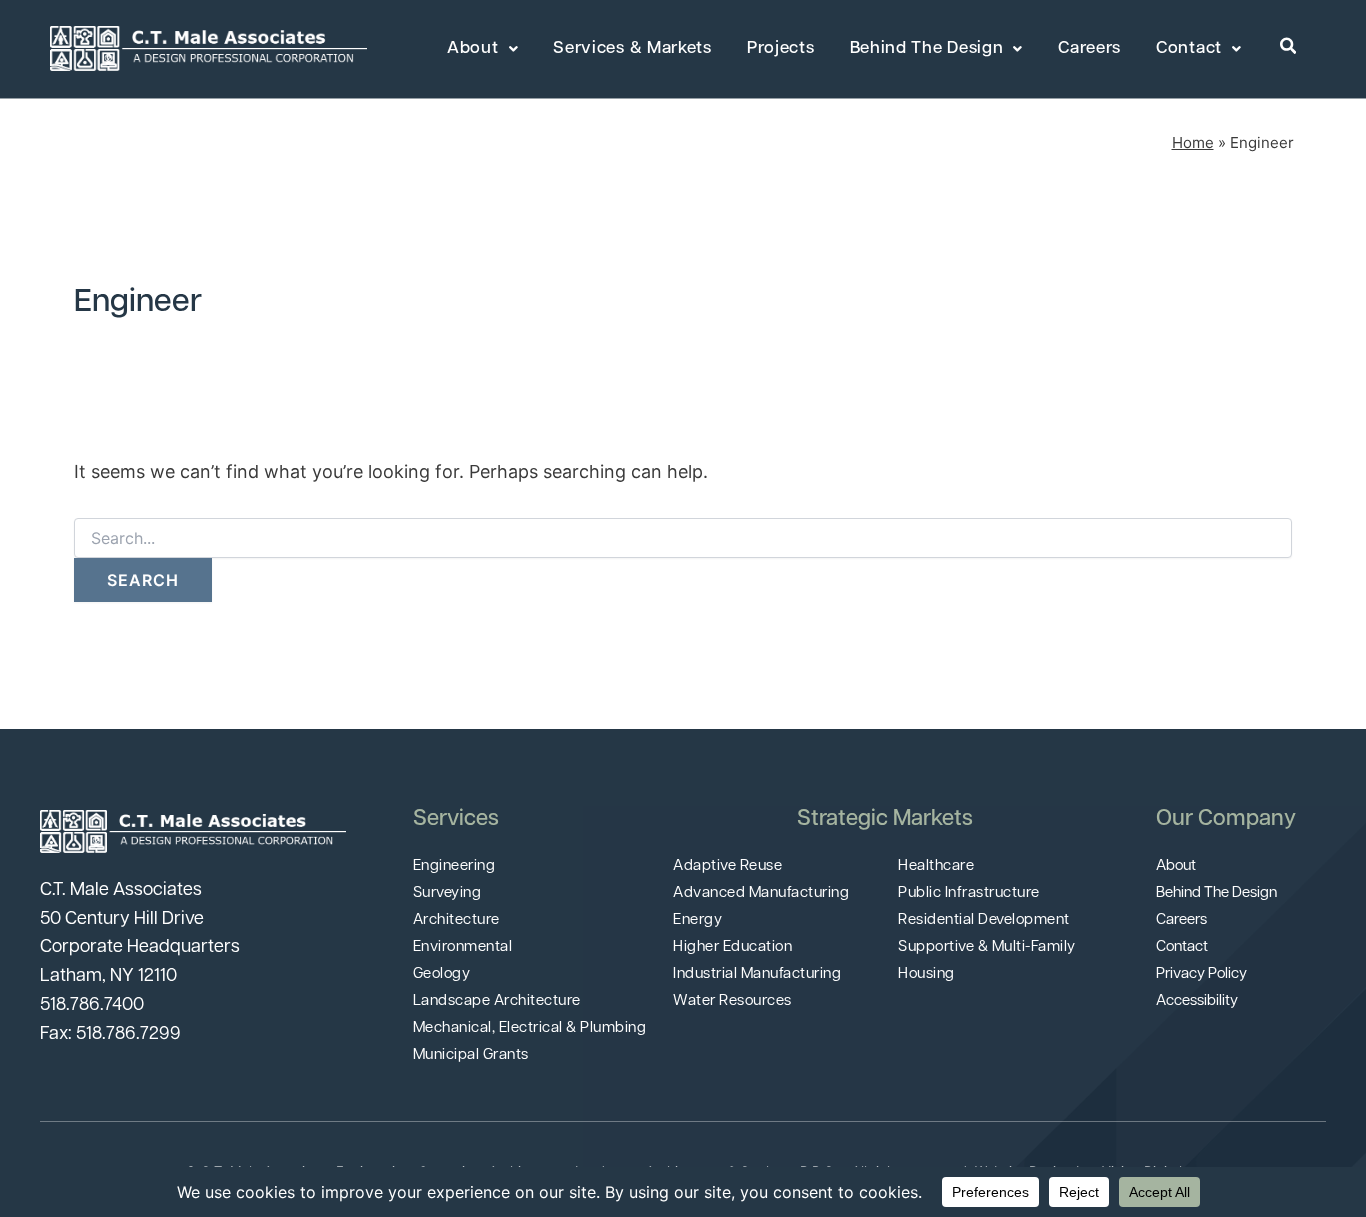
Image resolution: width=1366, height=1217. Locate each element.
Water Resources (732, 1001)
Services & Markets (632, 48)
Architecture (456, 920)
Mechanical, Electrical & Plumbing (530, 1028)
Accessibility (1197, 1001)
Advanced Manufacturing (761, 893)
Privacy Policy (1201, 974)
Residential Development (984, 920)
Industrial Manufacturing (757, 974)
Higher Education (732, 947)
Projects (781, 48)
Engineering (454, 866)
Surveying (447, 893)
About (473, 48)
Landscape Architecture (497, 1001)
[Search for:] (683, 538)
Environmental (463, 947)
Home (1193, 142)
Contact (1189, 48)
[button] (1289, 47)
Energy (697, 920)
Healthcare (936, 866)
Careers (1089, 48)
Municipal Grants (471, 1055)
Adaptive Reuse (727, 866)
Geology (442, 974)
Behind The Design (927, 48)
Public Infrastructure (969, 893)
